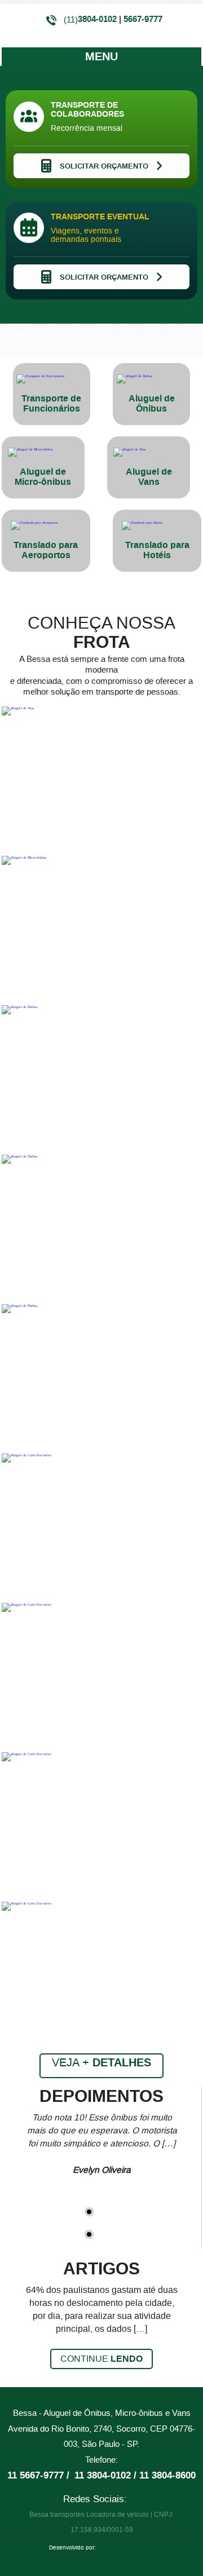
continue (101, 2359)
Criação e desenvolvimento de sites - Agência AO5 (126, 2549)
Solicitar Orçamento (104, 166)
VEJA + (101, 2063)
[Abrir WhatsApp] (175, 2548)
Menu (101, 57)
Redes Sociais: (95, 2499)
